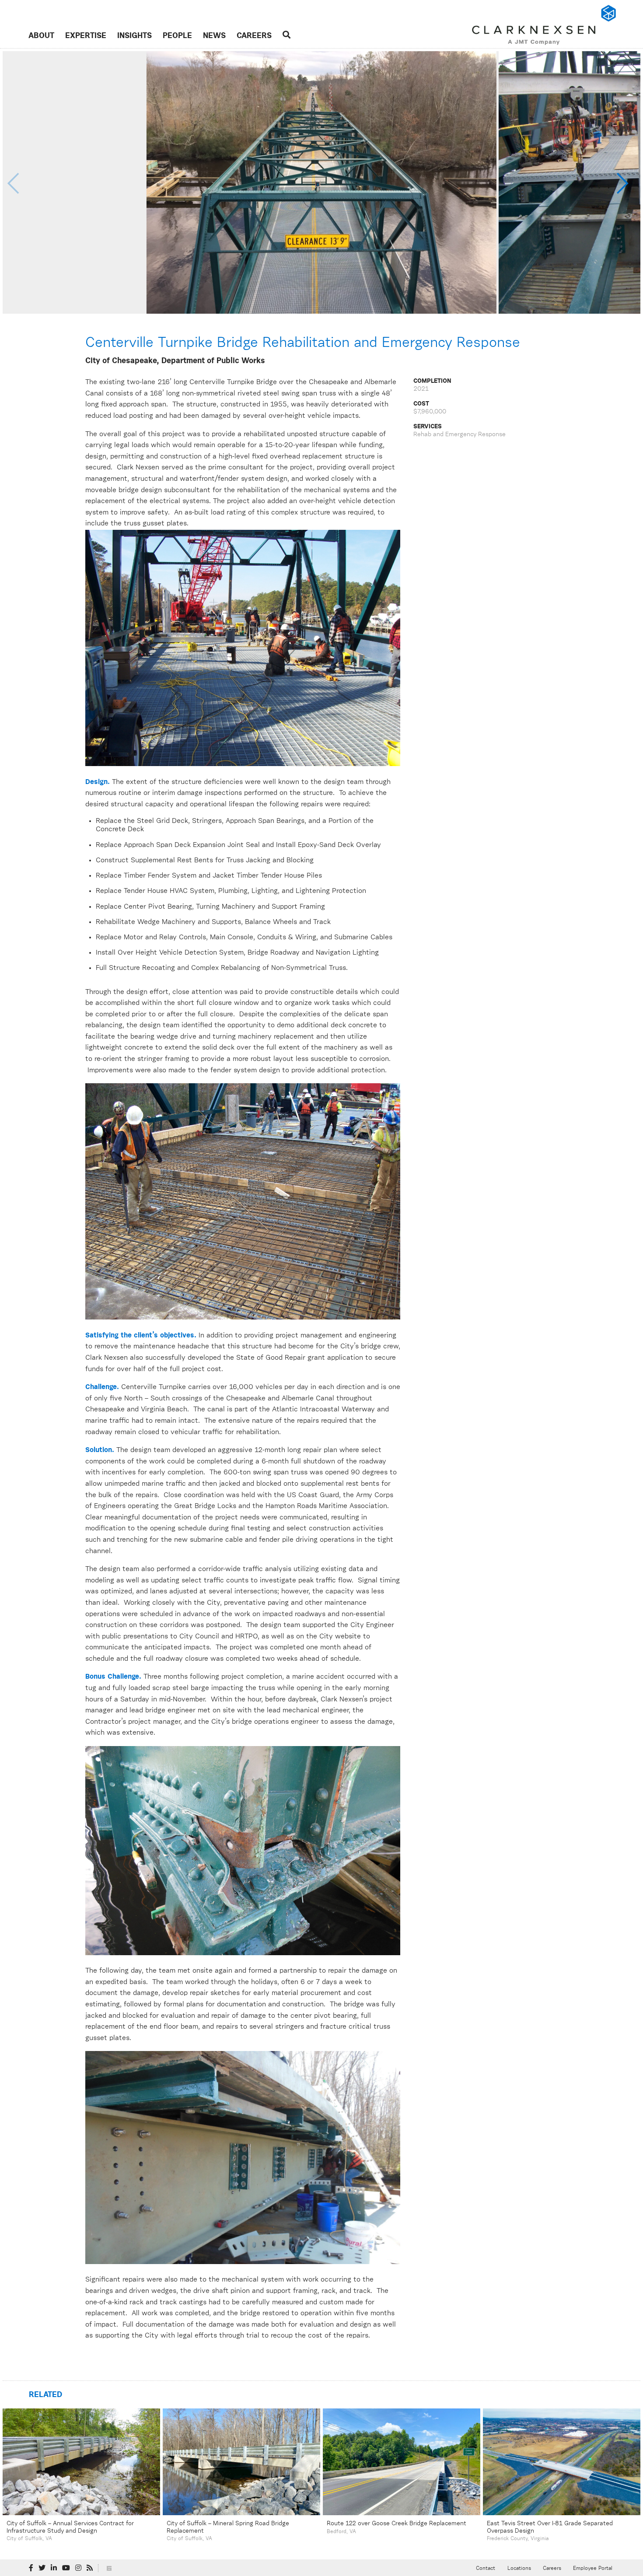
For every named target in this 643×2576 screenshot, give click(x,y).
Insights (135, 36)
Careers (254, 36)
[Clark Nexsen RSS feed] (90, 2568)
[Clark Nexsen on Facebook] (31, 2568)
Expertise (86, 36)
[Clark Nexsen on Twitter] (42, 2568)
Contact (486, 2569)
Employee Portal (593, 2569)
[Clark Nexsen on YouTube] (66, 2568)
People (177, 36)
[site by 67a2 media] (109, 2568)
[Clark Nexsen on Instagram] (78, 2568)
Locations (519, 2569)
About (41, 36)
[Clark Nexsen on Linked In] (54, 2568)
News (214, 36)
